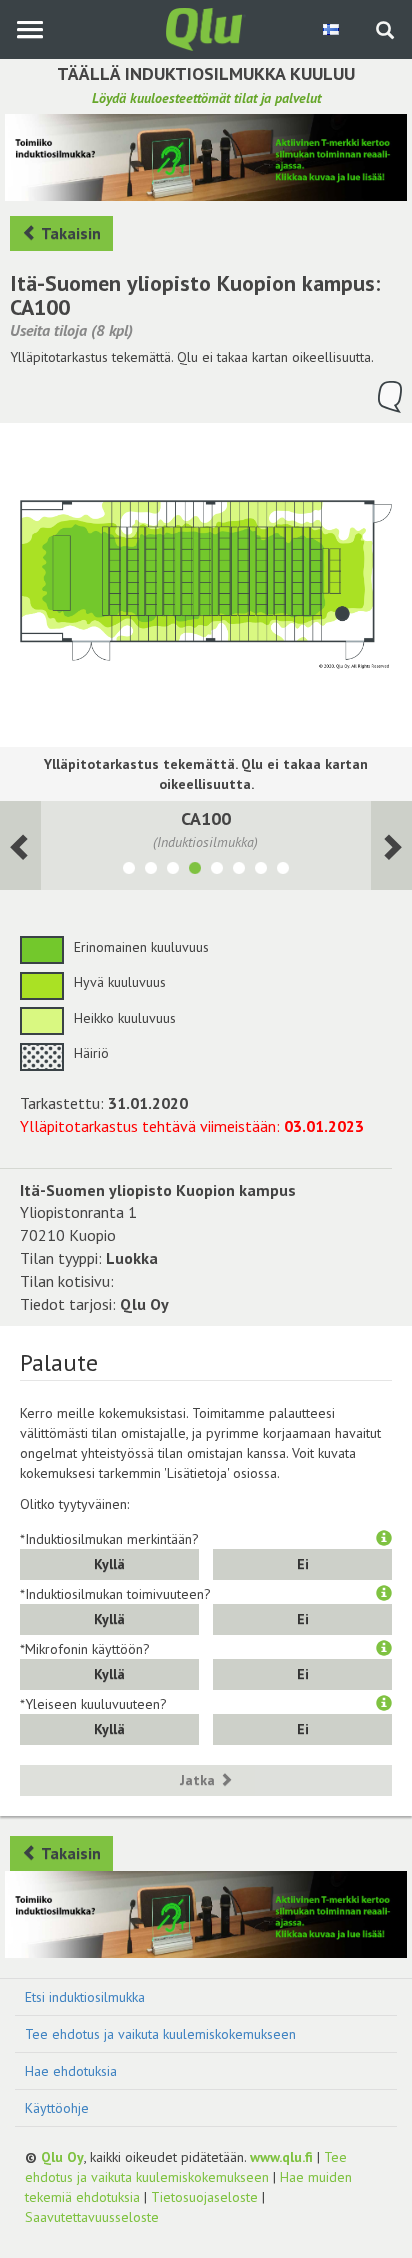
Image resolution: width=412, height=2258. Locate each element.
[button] (384, 1539)
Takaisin (69, 233)
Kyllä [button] (109, 1564)
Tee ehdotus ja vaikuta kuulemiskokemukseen (160, 2034)
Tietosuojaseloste (204, 2197)
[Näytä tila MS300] (129, 871)
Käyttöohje (57, 2108)
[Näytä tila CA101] (217, 871)
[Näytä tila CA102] (239, 871)
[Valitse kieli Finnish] (332, 29)
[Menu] (29, 29)
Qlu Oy (62, 2157)
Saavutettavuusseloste (92, 2217)
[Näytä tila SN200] (261, 871)
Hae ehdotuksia (71, 2071)
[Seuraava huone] (20, 845)
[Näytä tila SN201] (283, 871)
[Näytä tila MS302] (173, 871)
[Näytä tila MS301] (151, 871)
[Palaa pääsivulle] (206, 28)
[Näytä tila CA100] (195, 871)
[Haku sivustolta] (385, 32)
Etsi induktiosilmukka (85, 1997)
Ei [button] (303, 1564)
